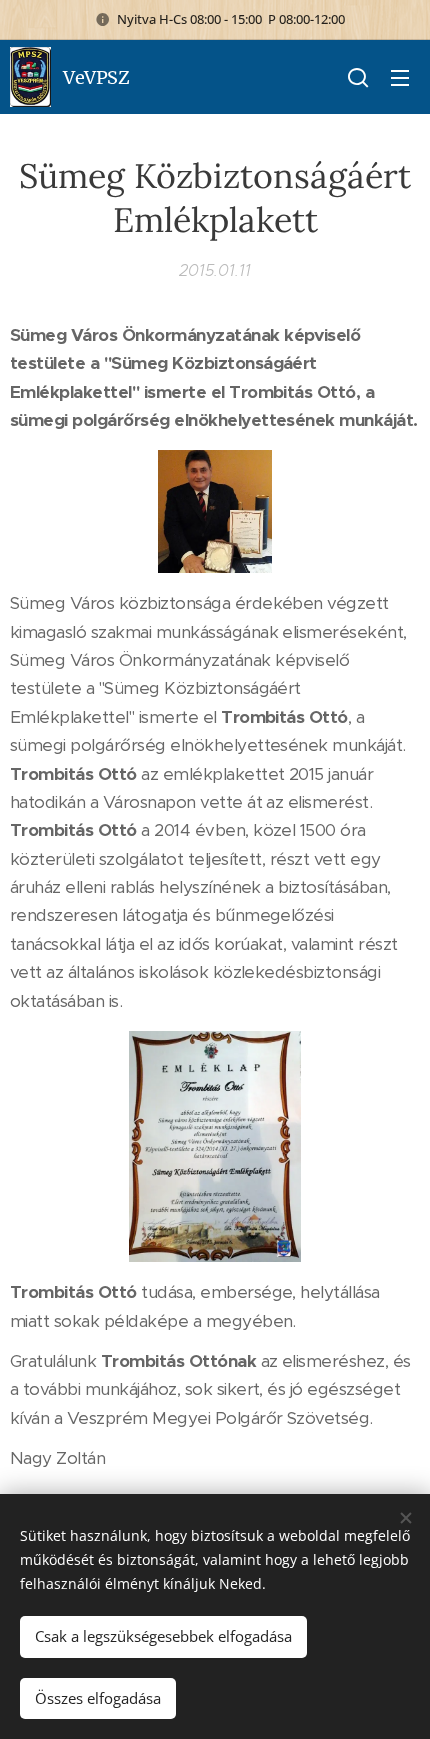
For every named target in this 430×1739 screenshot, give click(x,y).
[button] (358, 77)
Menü (400, 77)
